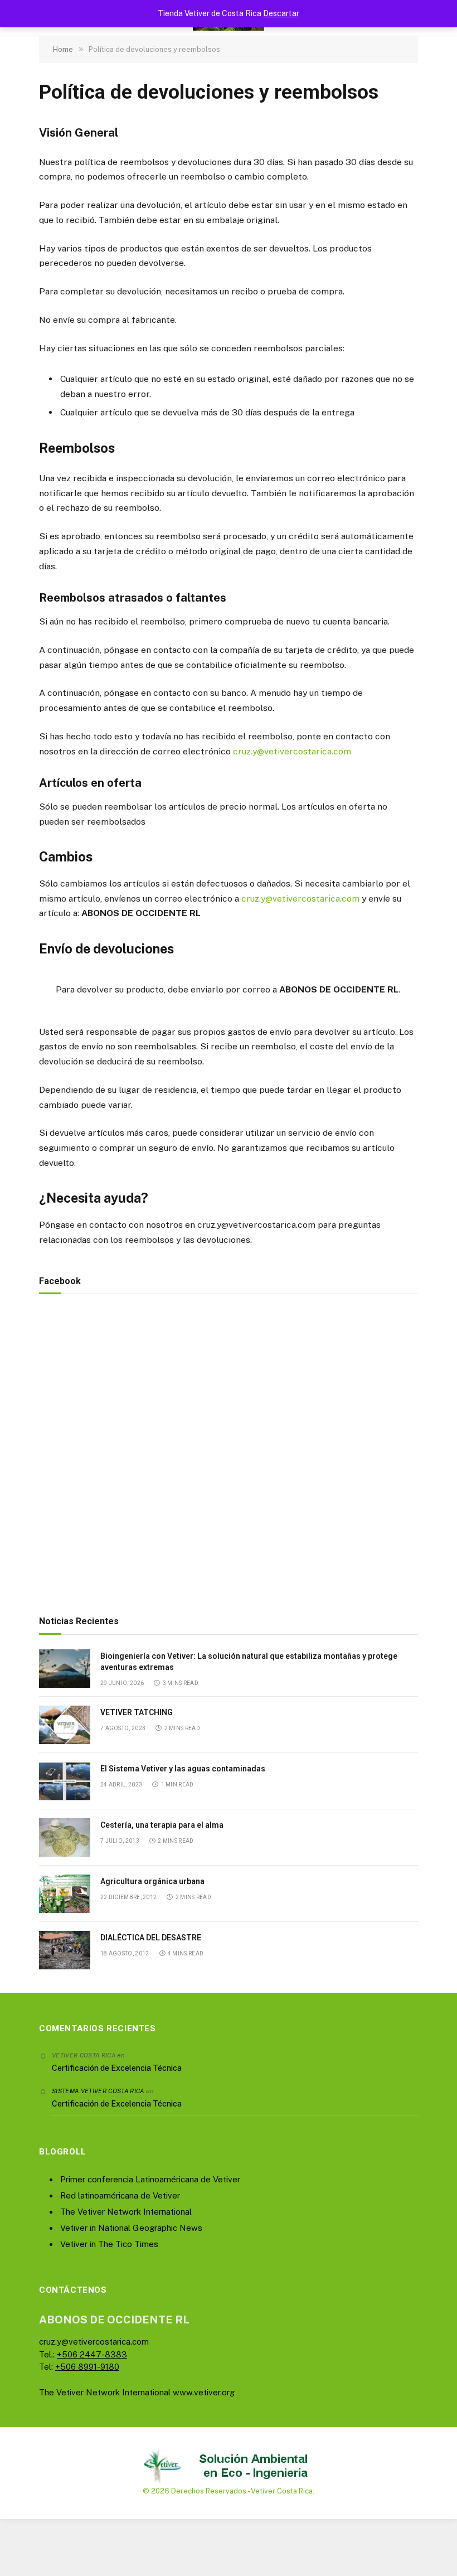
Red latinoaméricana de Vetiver (120, 2195)
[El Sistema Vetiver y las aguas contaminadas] (65, 1781)
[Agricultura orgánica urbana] (65, 1894)
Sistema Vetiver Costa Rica (98, 2091)
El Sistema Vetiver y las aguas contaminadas (183, 1769)
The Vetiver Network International (126, 2212)
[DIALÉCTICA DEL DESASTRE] (65, 1950)
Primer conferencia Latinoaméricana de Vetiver (150, 2179)
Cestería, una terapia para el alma (162, 1825)
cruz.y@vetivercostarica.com (292, 751)
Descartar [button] (281, 13)
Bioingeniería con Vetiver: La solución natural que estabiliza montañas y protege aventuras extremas (249, 1662)
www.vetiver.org (204, 2392)
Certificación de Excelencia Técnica (117, 2068)
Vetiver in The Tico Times (109, 2244)
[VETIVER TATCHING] (65, 1725)
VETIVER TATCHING (137, 1712)
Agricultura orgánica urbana (152, 1881)
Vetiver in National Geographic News (131, 2228)
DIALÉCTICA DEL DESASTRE (151, 1938)
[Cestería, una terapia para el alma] (65, 1837)
